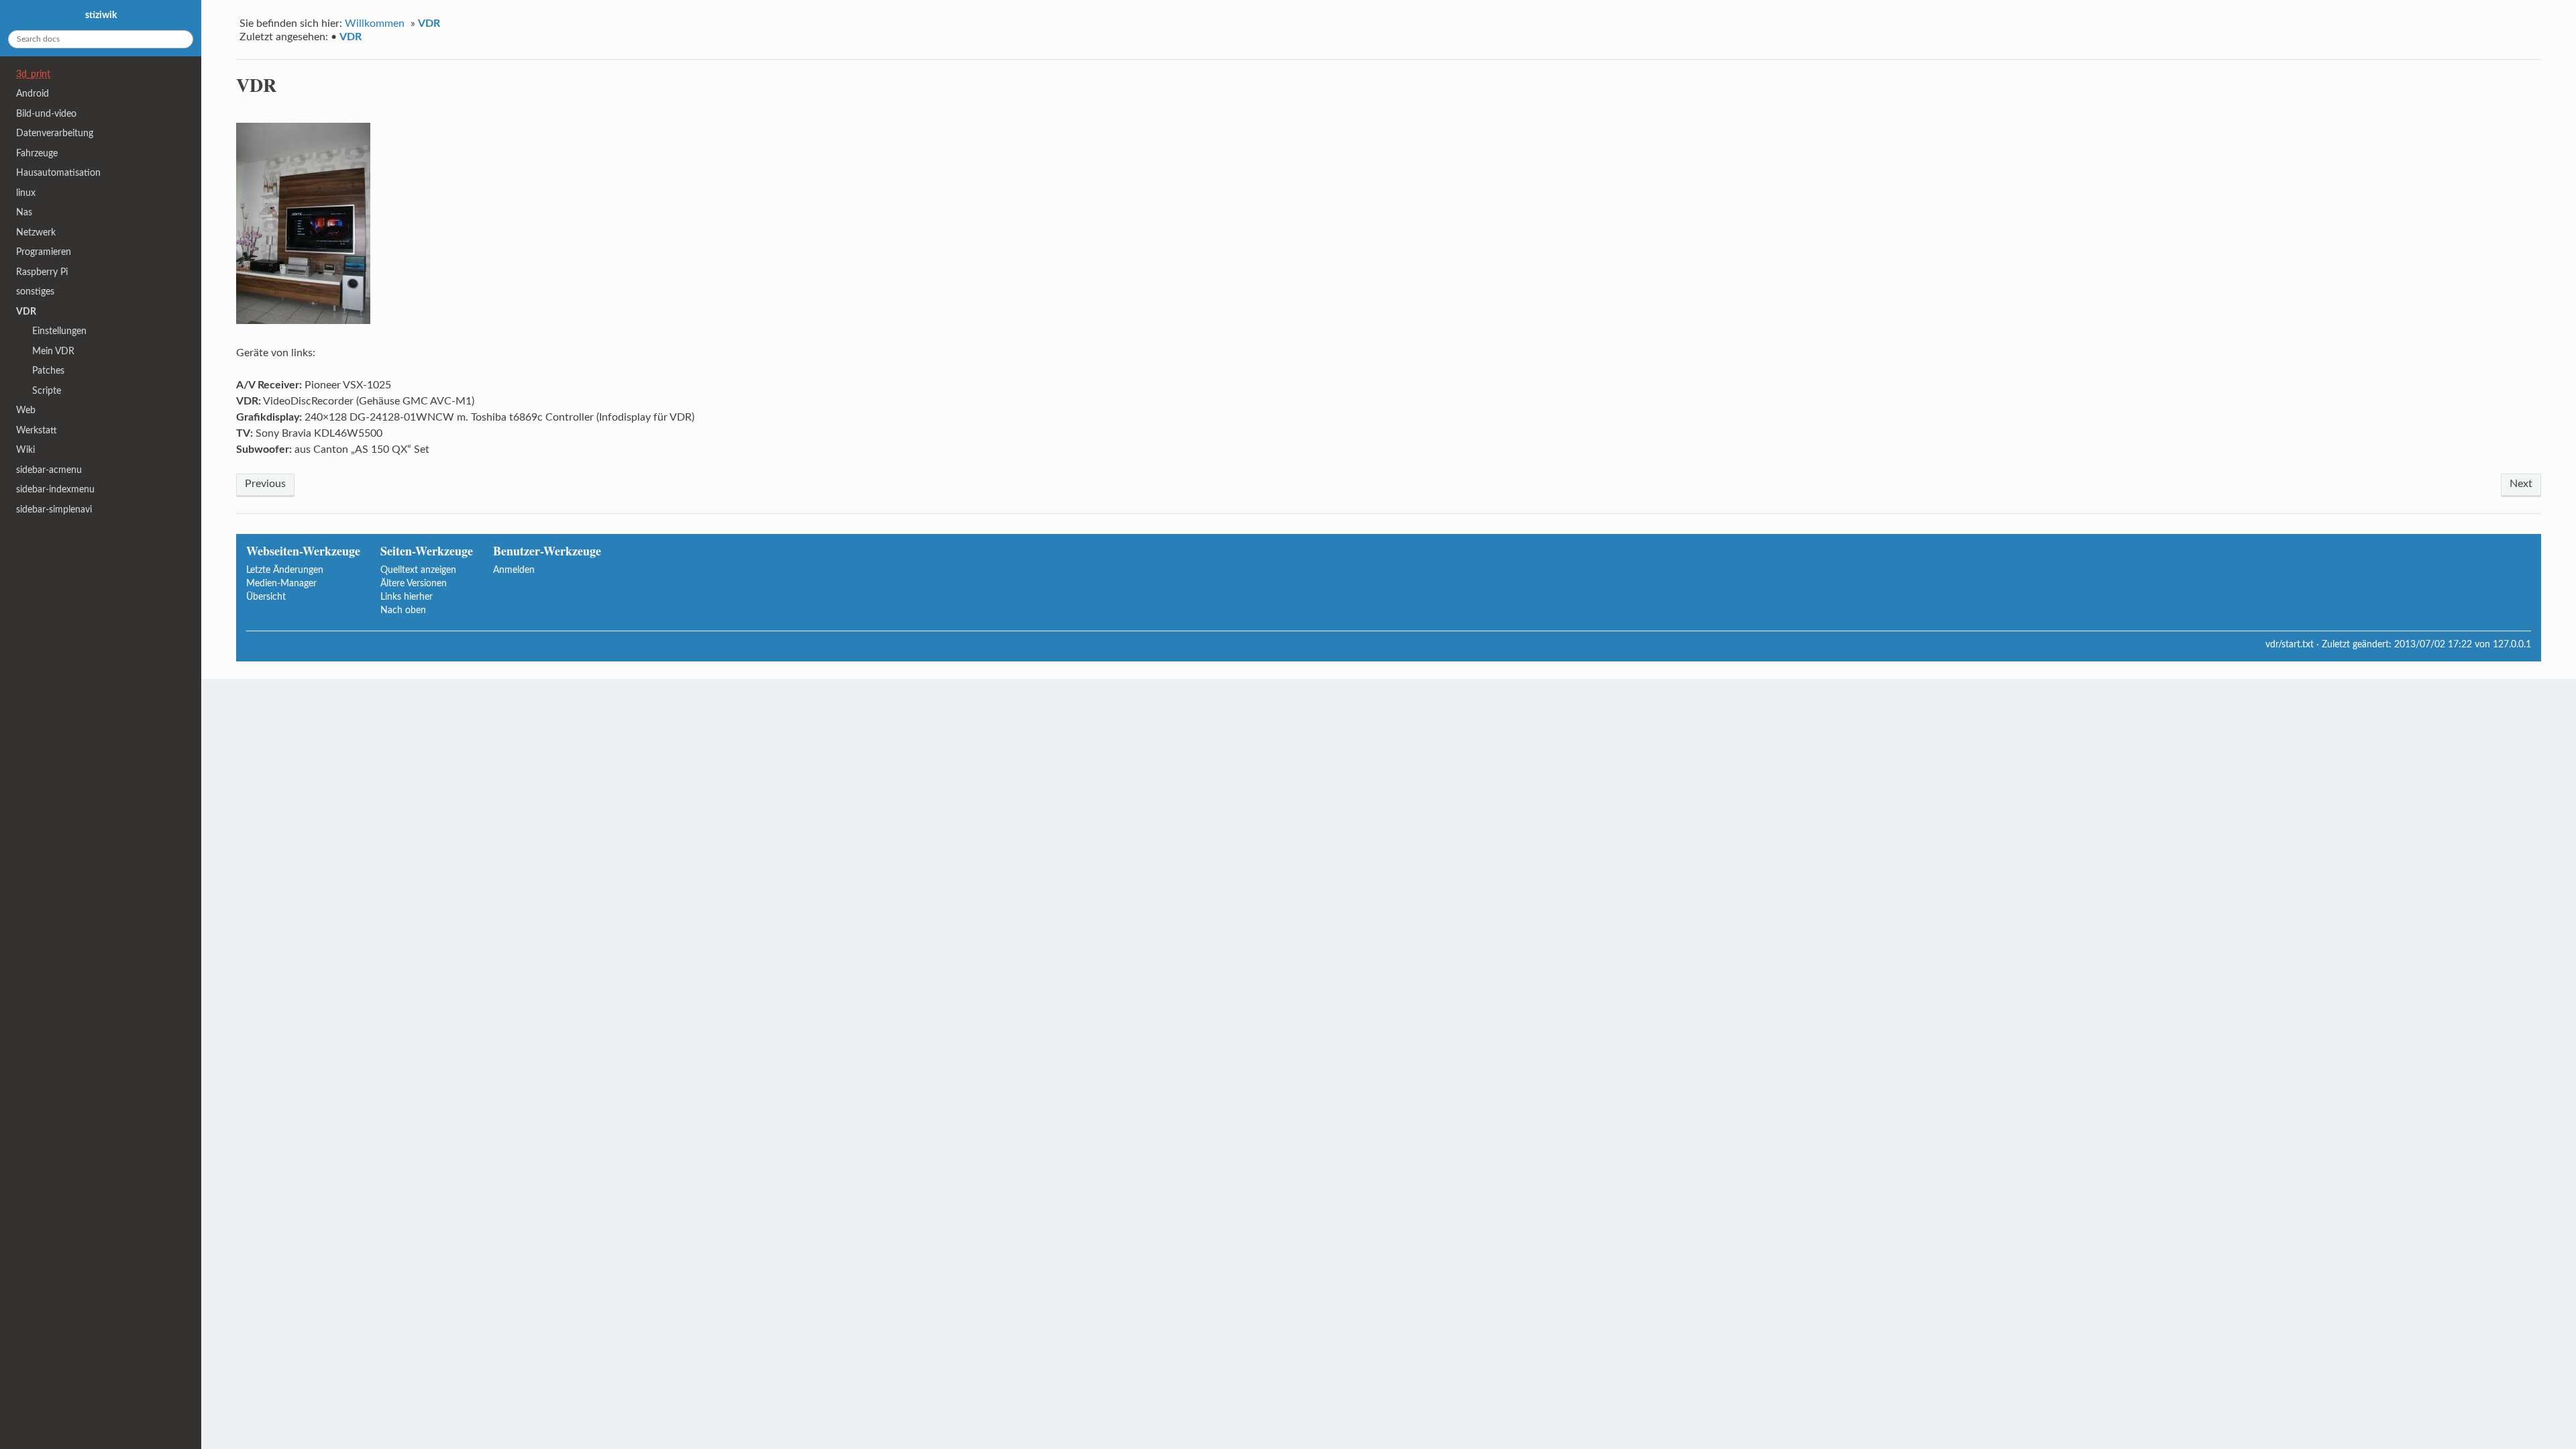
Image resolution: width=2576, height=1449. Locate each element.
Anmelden (514, 570)
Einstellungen (59, 331)
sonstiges (35, 291)
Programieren (44, 252)
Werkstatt (37, 430)
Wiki (25, 450)
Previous (265, 484)
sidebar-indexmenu (55, 489)
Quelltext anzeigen (418, 570)
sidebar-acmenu (49, 470)
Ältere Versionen (414, 583)
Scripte (47, 391)
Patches (48, 371)
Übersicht (266, 597)
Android (33, 94)
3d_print (33, 74)
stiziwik (101, 15)
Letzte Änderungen (285, 570)
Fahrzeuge (37, 153)
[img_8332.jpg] (303, 321)
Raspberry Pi (42, 272)
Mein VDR (53, 351)
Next (2521, 484)
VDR (429, 23)
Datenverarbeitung (55, 133)
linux (26, 193)
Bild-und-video (46, 114)
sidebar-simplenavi (54, 509)
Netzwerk (36, 232)
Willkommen (375, 23)
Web (26, 410)
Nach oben (403, 610)
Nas (24, 212)
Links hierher (407, 597)
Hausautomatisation (58, 173)
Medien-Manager (281, 583)
